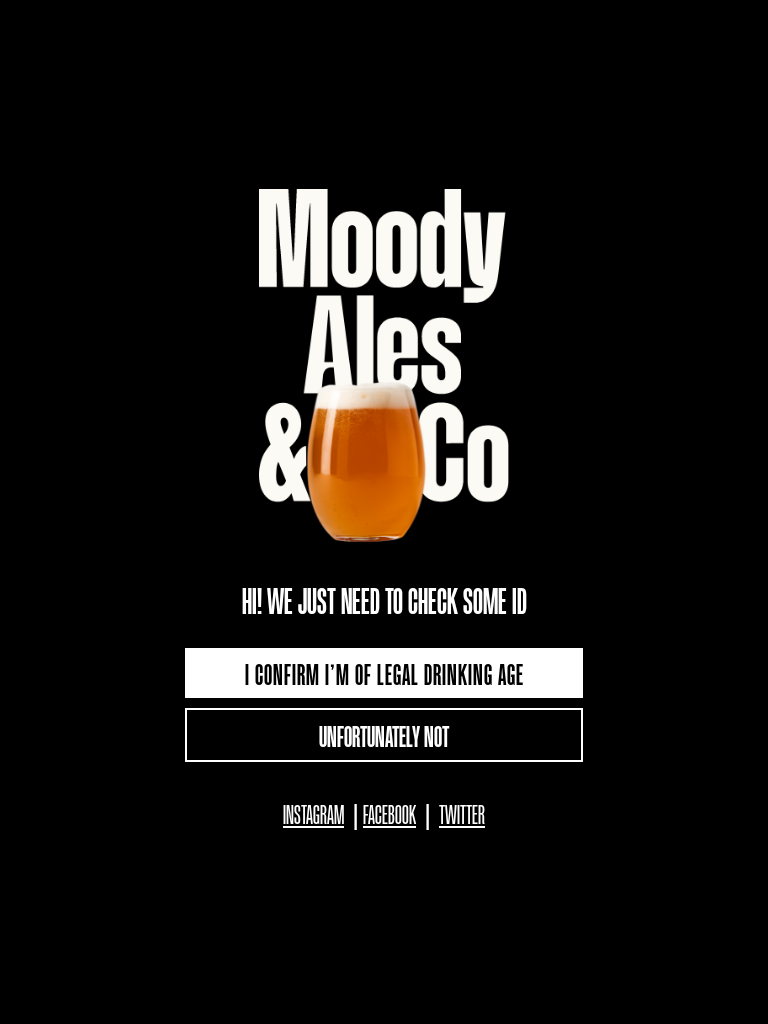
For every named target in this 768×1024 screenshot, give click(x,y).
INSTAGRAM (313, 813)
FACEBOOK (389, 813)
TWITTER (462, 813)
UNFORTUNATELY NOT (384, 735)
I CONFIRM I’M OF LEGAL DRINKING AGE (384, 673)
